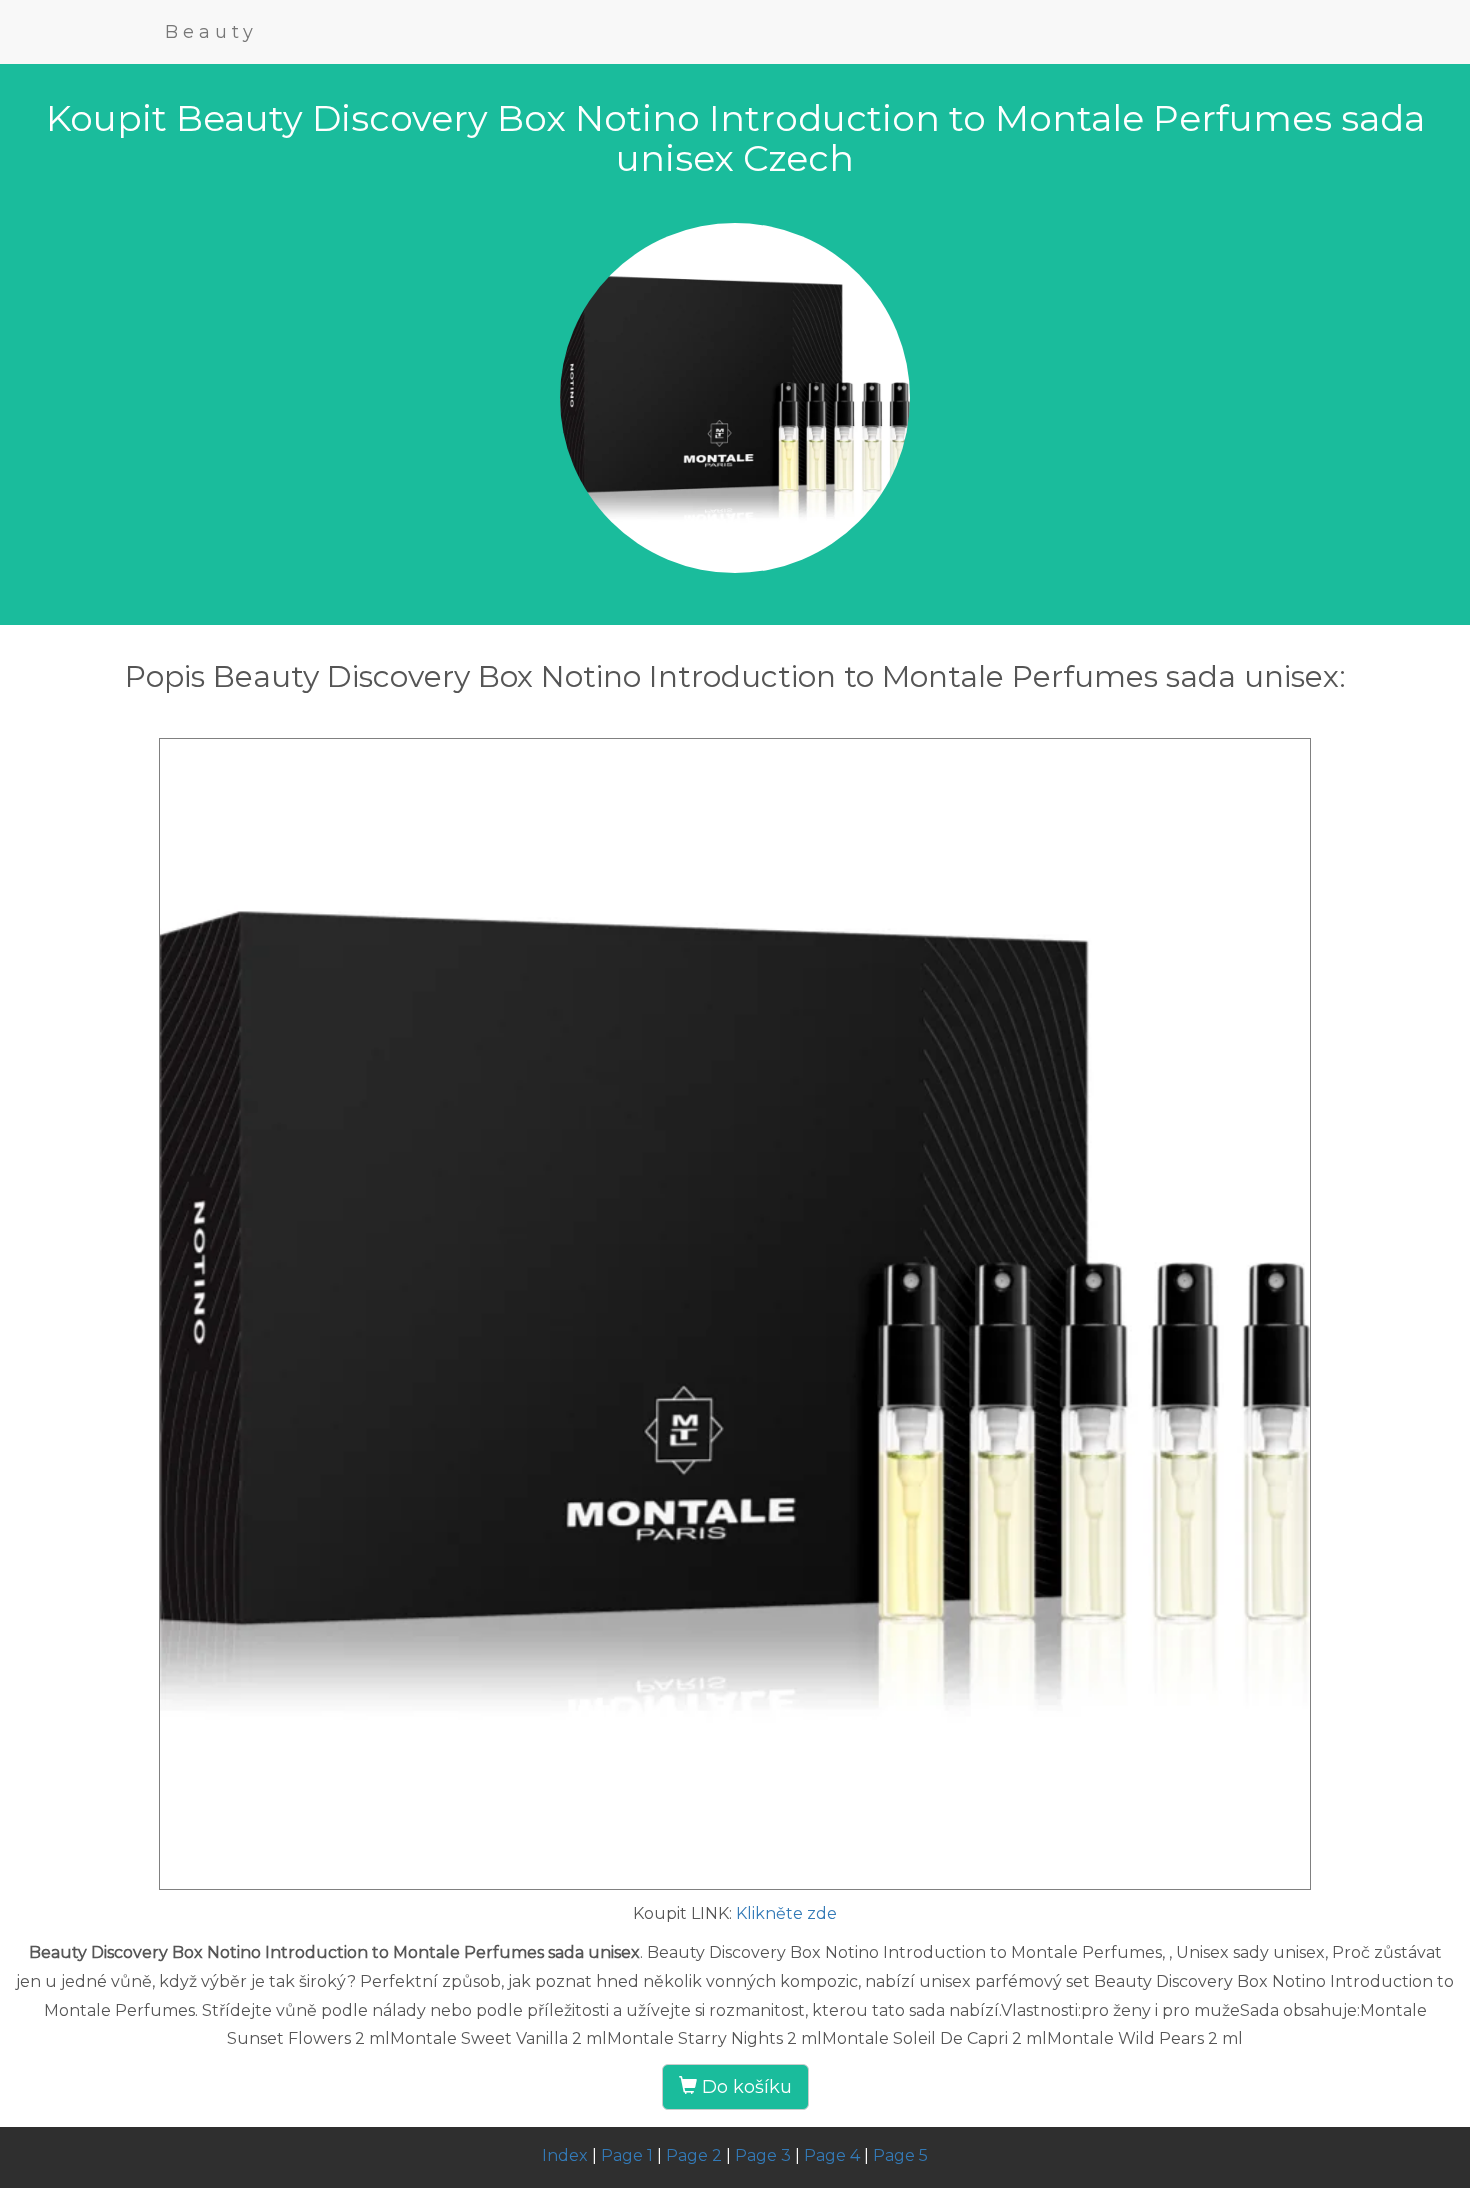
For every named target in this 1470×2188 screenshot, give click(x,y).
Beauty (211, 32)
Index (565, 2155)
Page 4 (832, 2155)
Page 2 (694, 2155)
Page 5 (900, 2155)
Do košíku (744, 2087)
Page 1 (627, 2155)
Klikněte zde (786, 1913)
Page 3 (763, 2155)
